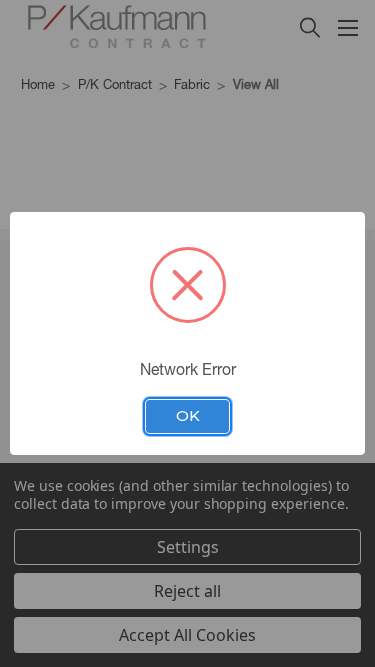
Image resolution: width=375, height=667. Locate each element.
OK (188, 416)
